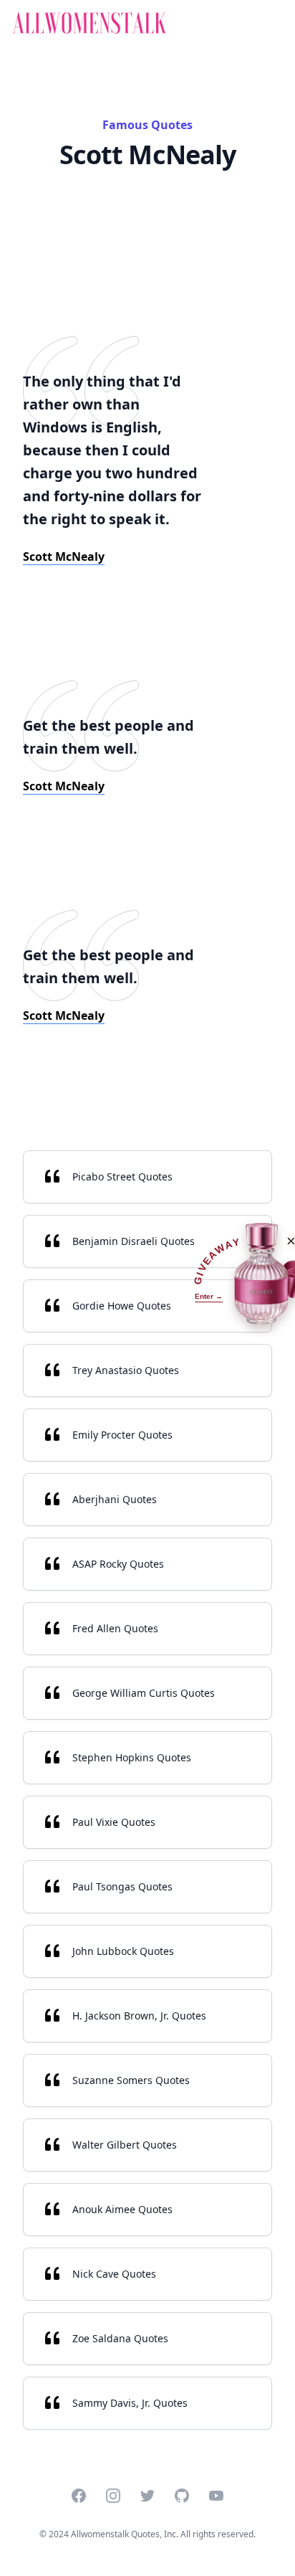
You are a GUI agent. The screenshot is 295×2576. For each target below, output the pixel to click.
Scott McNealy (64, 557)
